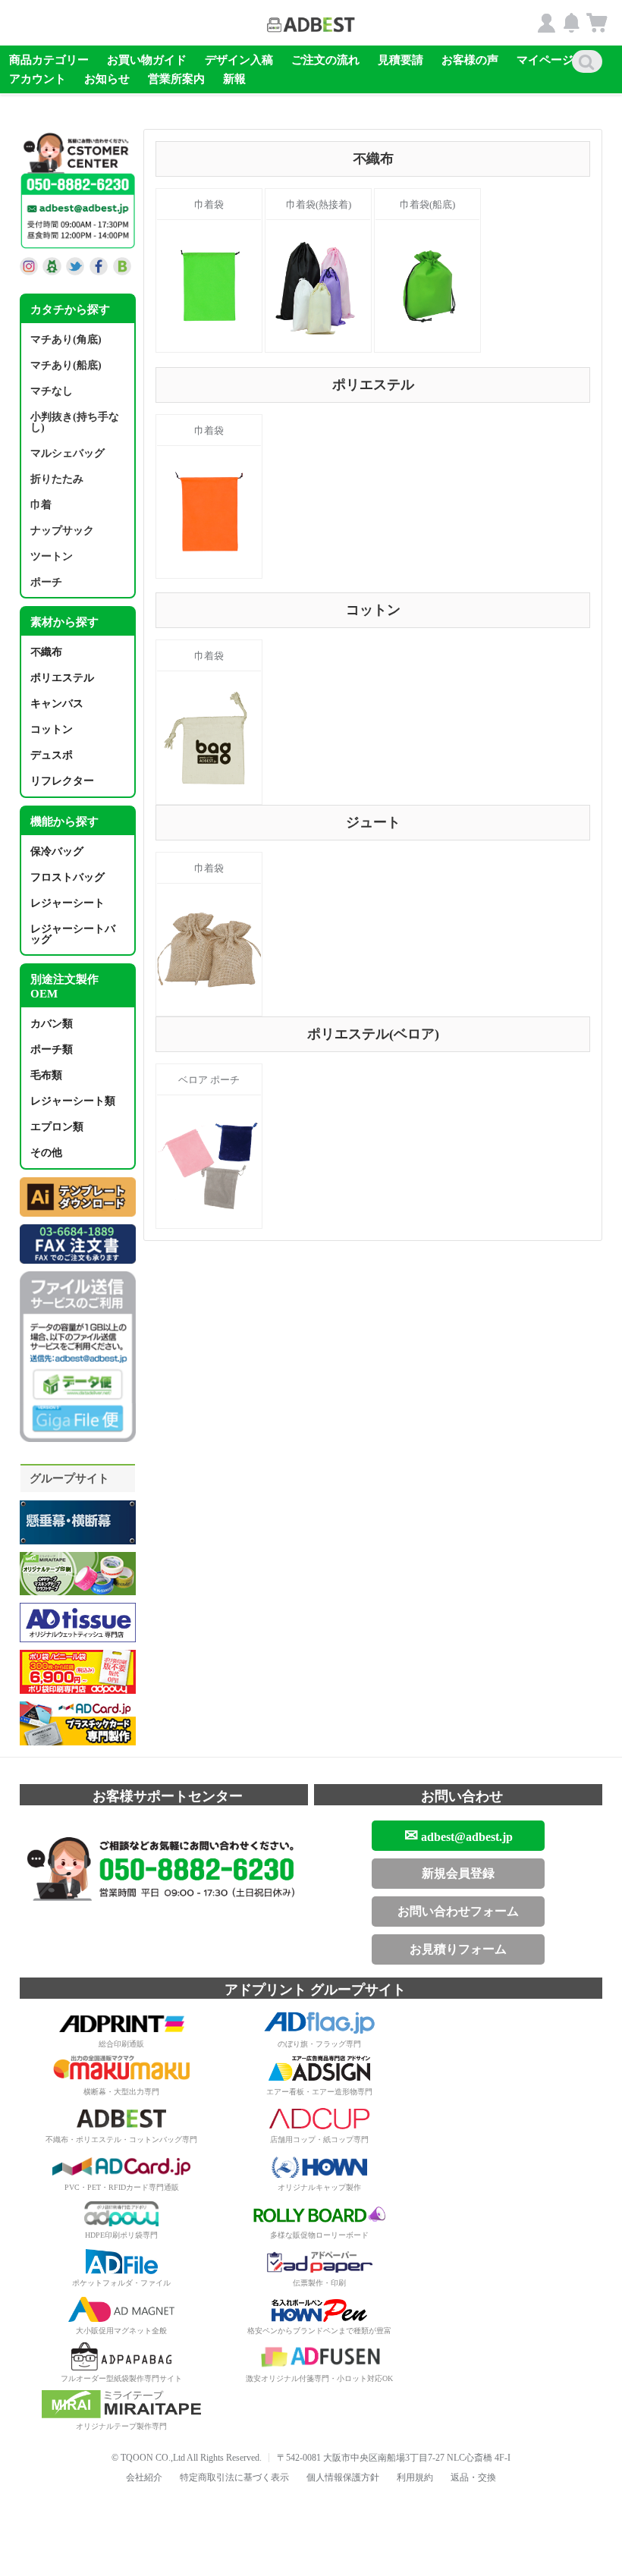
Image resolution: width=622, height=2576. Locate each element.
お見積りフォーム (458, 1949)
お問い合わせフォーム (458, 1911)
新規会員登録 (458, 1873)
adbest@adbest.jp (459, 1835)
